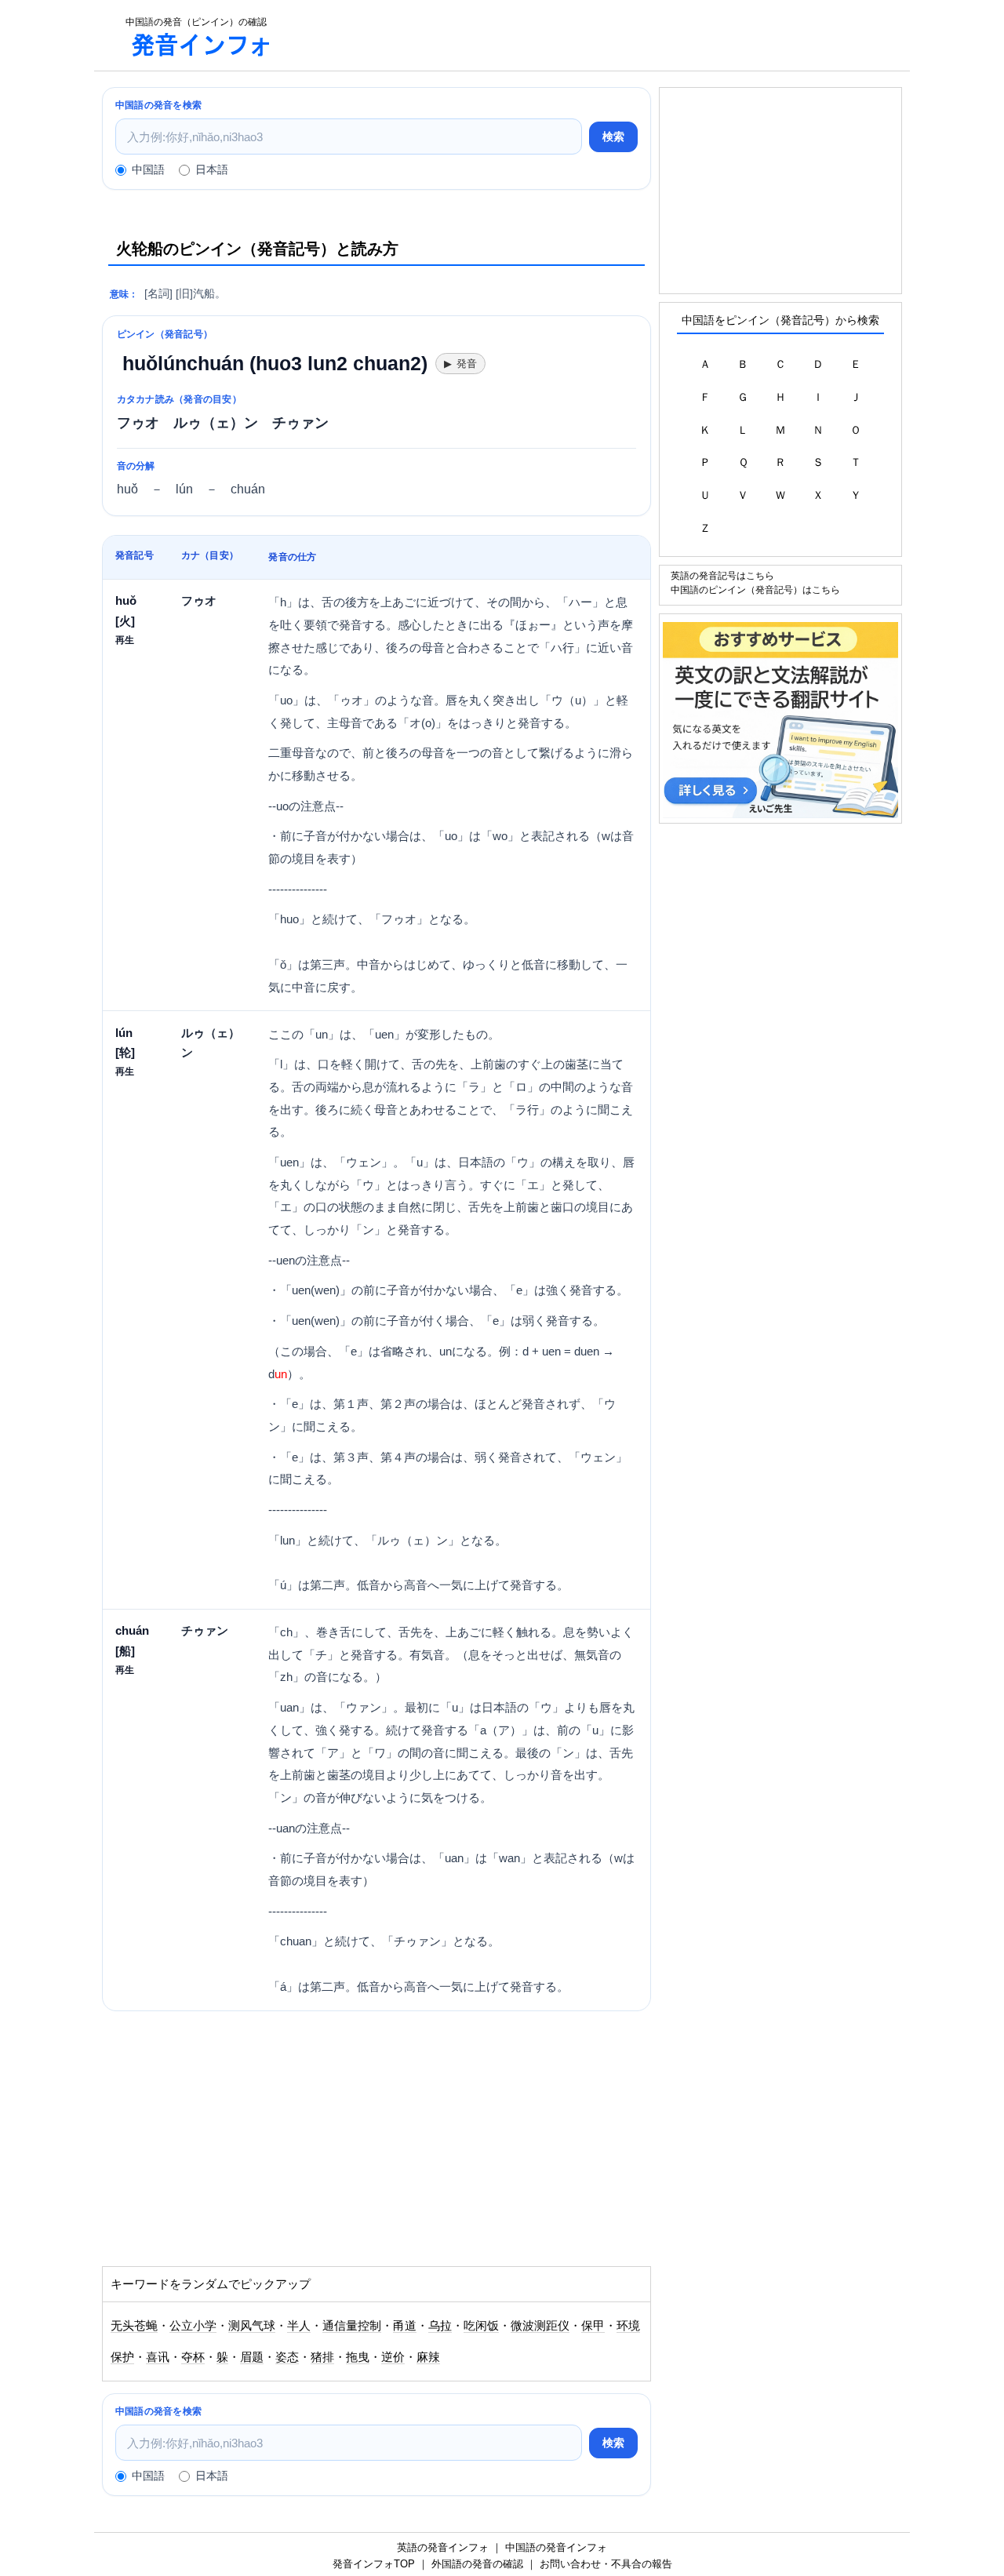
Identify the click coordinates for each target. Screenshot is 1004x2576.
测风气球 (252, 2326)
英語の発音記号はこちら (722, 575)
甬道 (405, 2326)
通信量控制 (352, 2326)
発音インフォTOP (374, 2564)
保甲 (593, 2326)
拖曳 (358, 2357)
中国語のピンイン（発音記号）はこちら (755, 589)
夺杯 (193, 2357)
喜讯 (158, 2357)
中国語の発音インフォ (556, 2547)
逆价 (393, 2357)
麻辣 (428, 2357)
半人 (299, 2326)
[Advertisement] (599, 35)
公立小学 (193, 2326)
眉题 (252, 2357)
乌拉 (440, 2326)
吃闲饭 (481, 2326)
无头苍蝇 (134, 2326)
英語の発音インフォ (443, 2547)
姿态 (287, 2357)
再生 (125, 640)
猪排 (322, 2357)
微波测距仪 (540, 2326)
